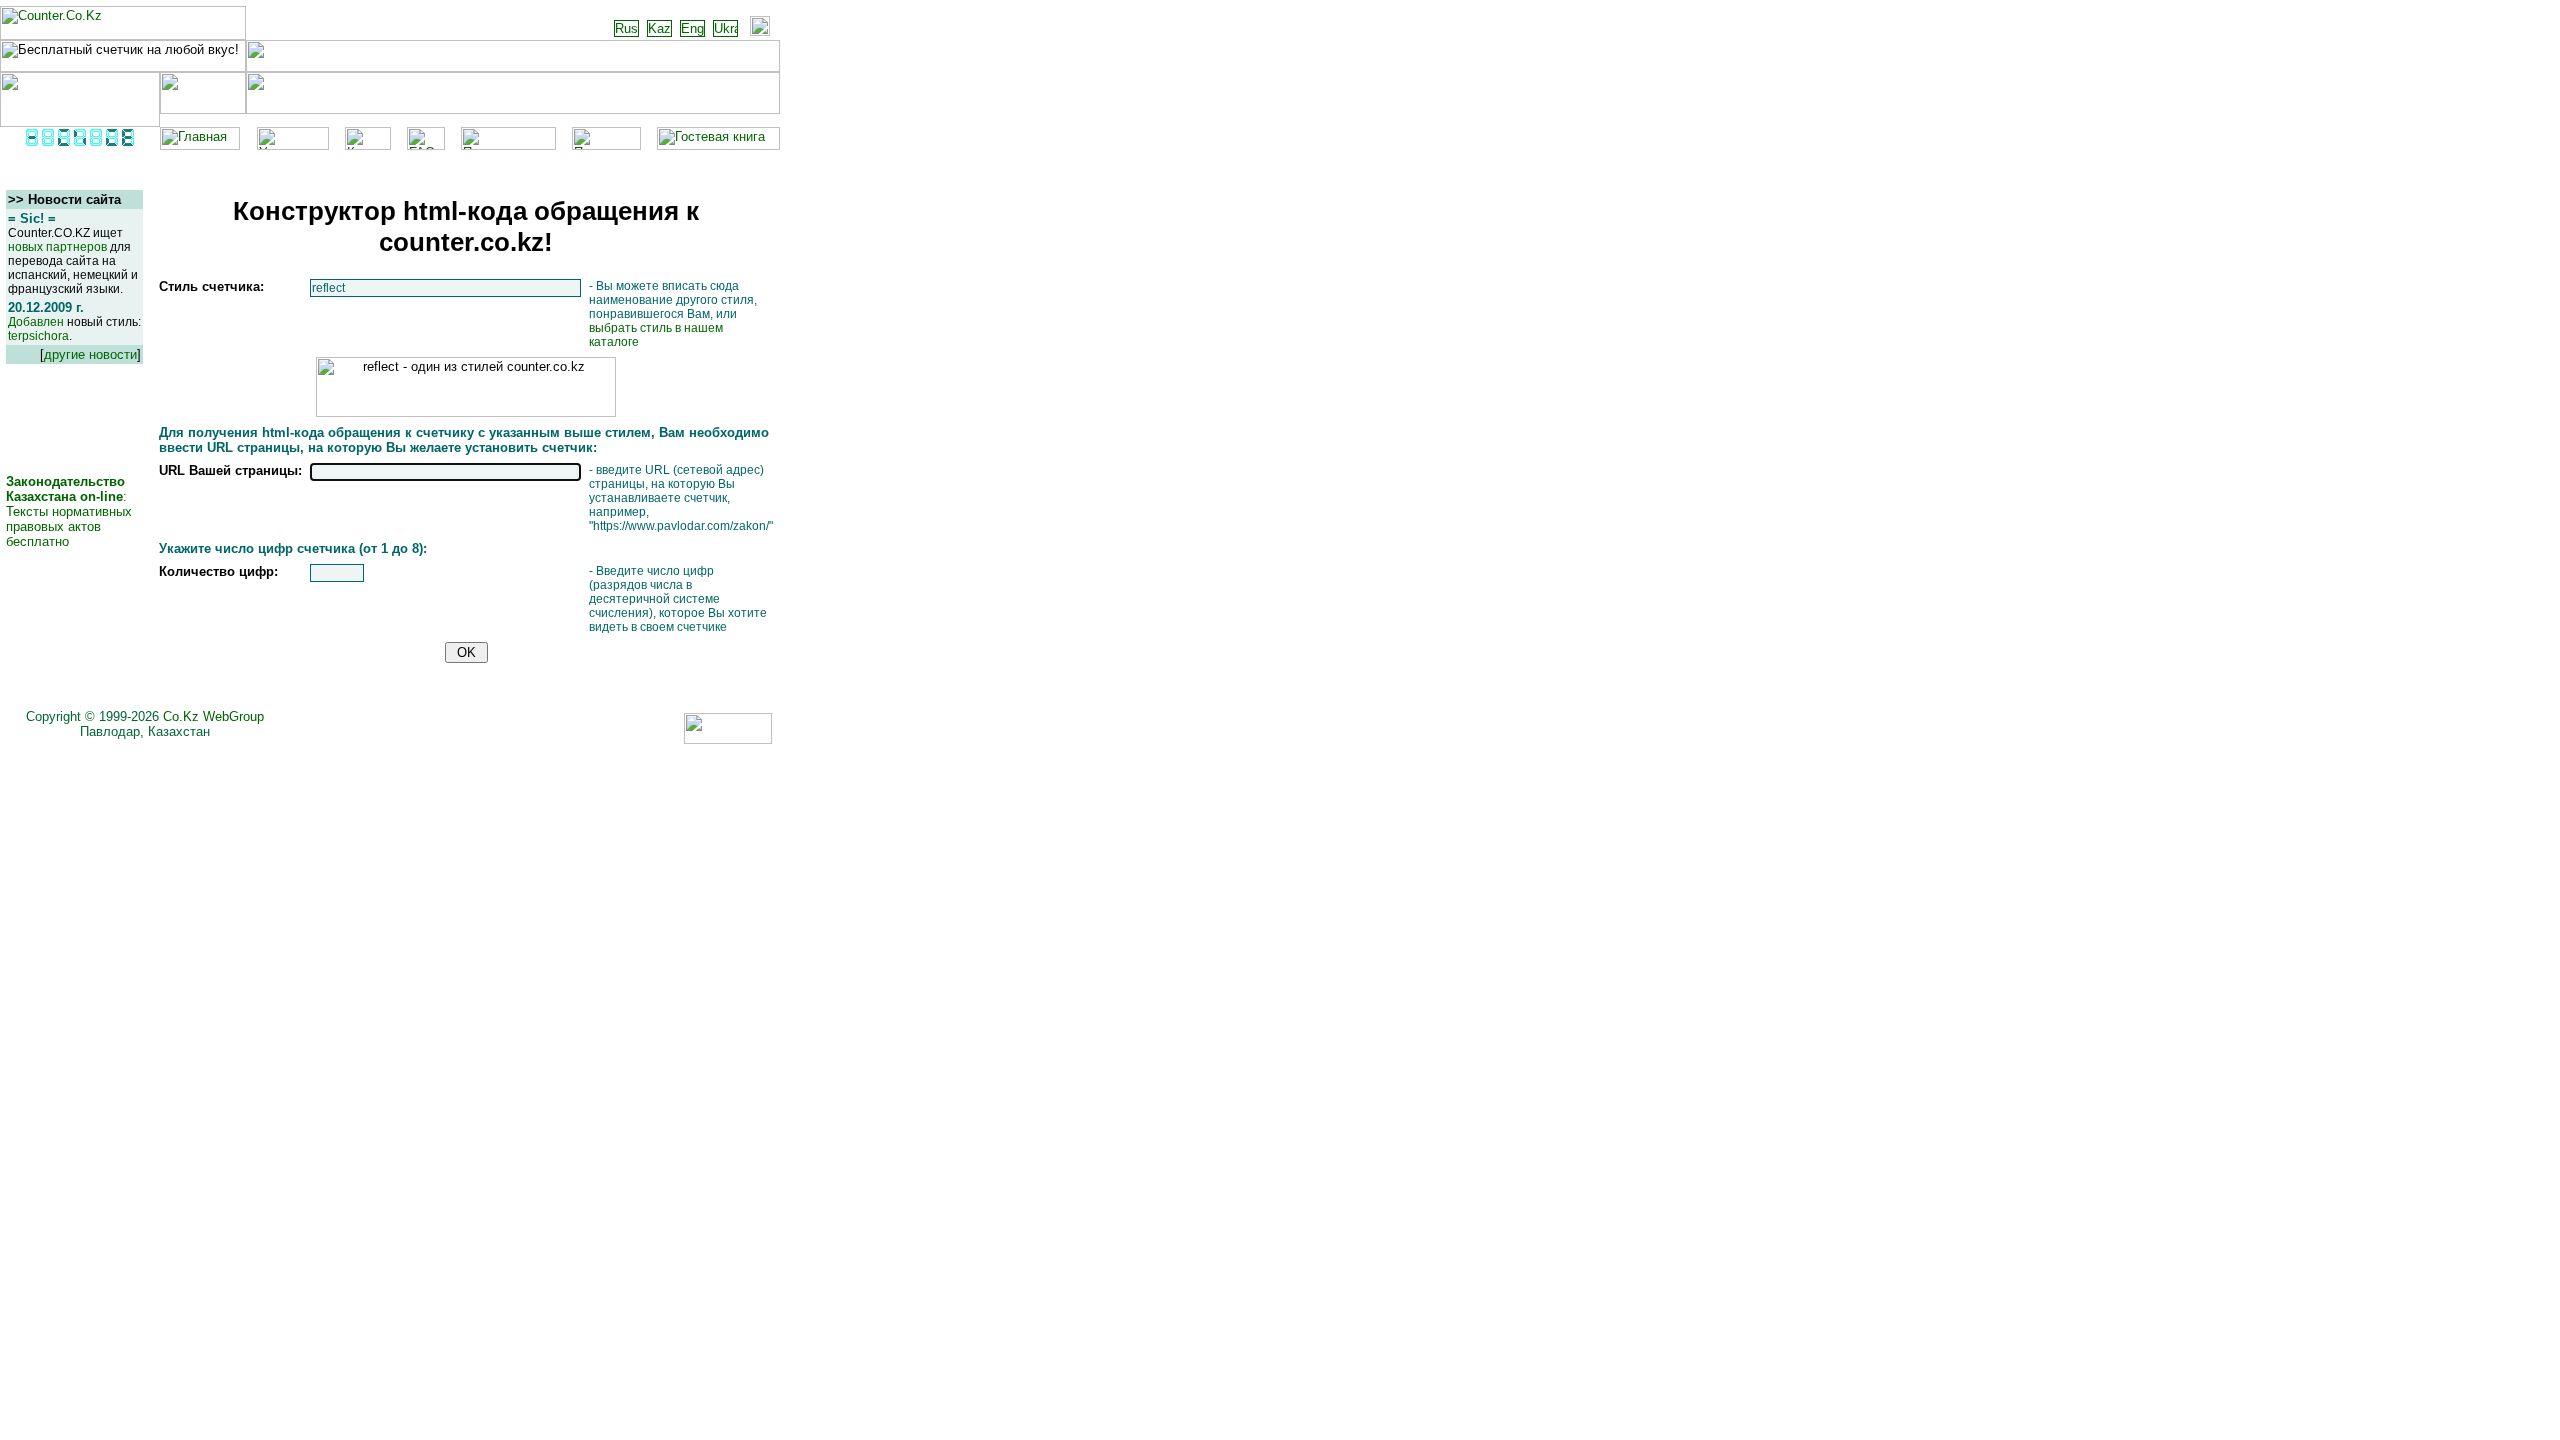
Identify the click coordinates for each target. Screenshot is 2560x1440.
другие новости (90, 354)
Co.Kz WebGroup (213, 716)
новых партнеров (57, 247)
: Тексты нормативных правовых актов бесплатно (69, 511)
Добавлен (36, 322)
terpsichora (38, 336)
